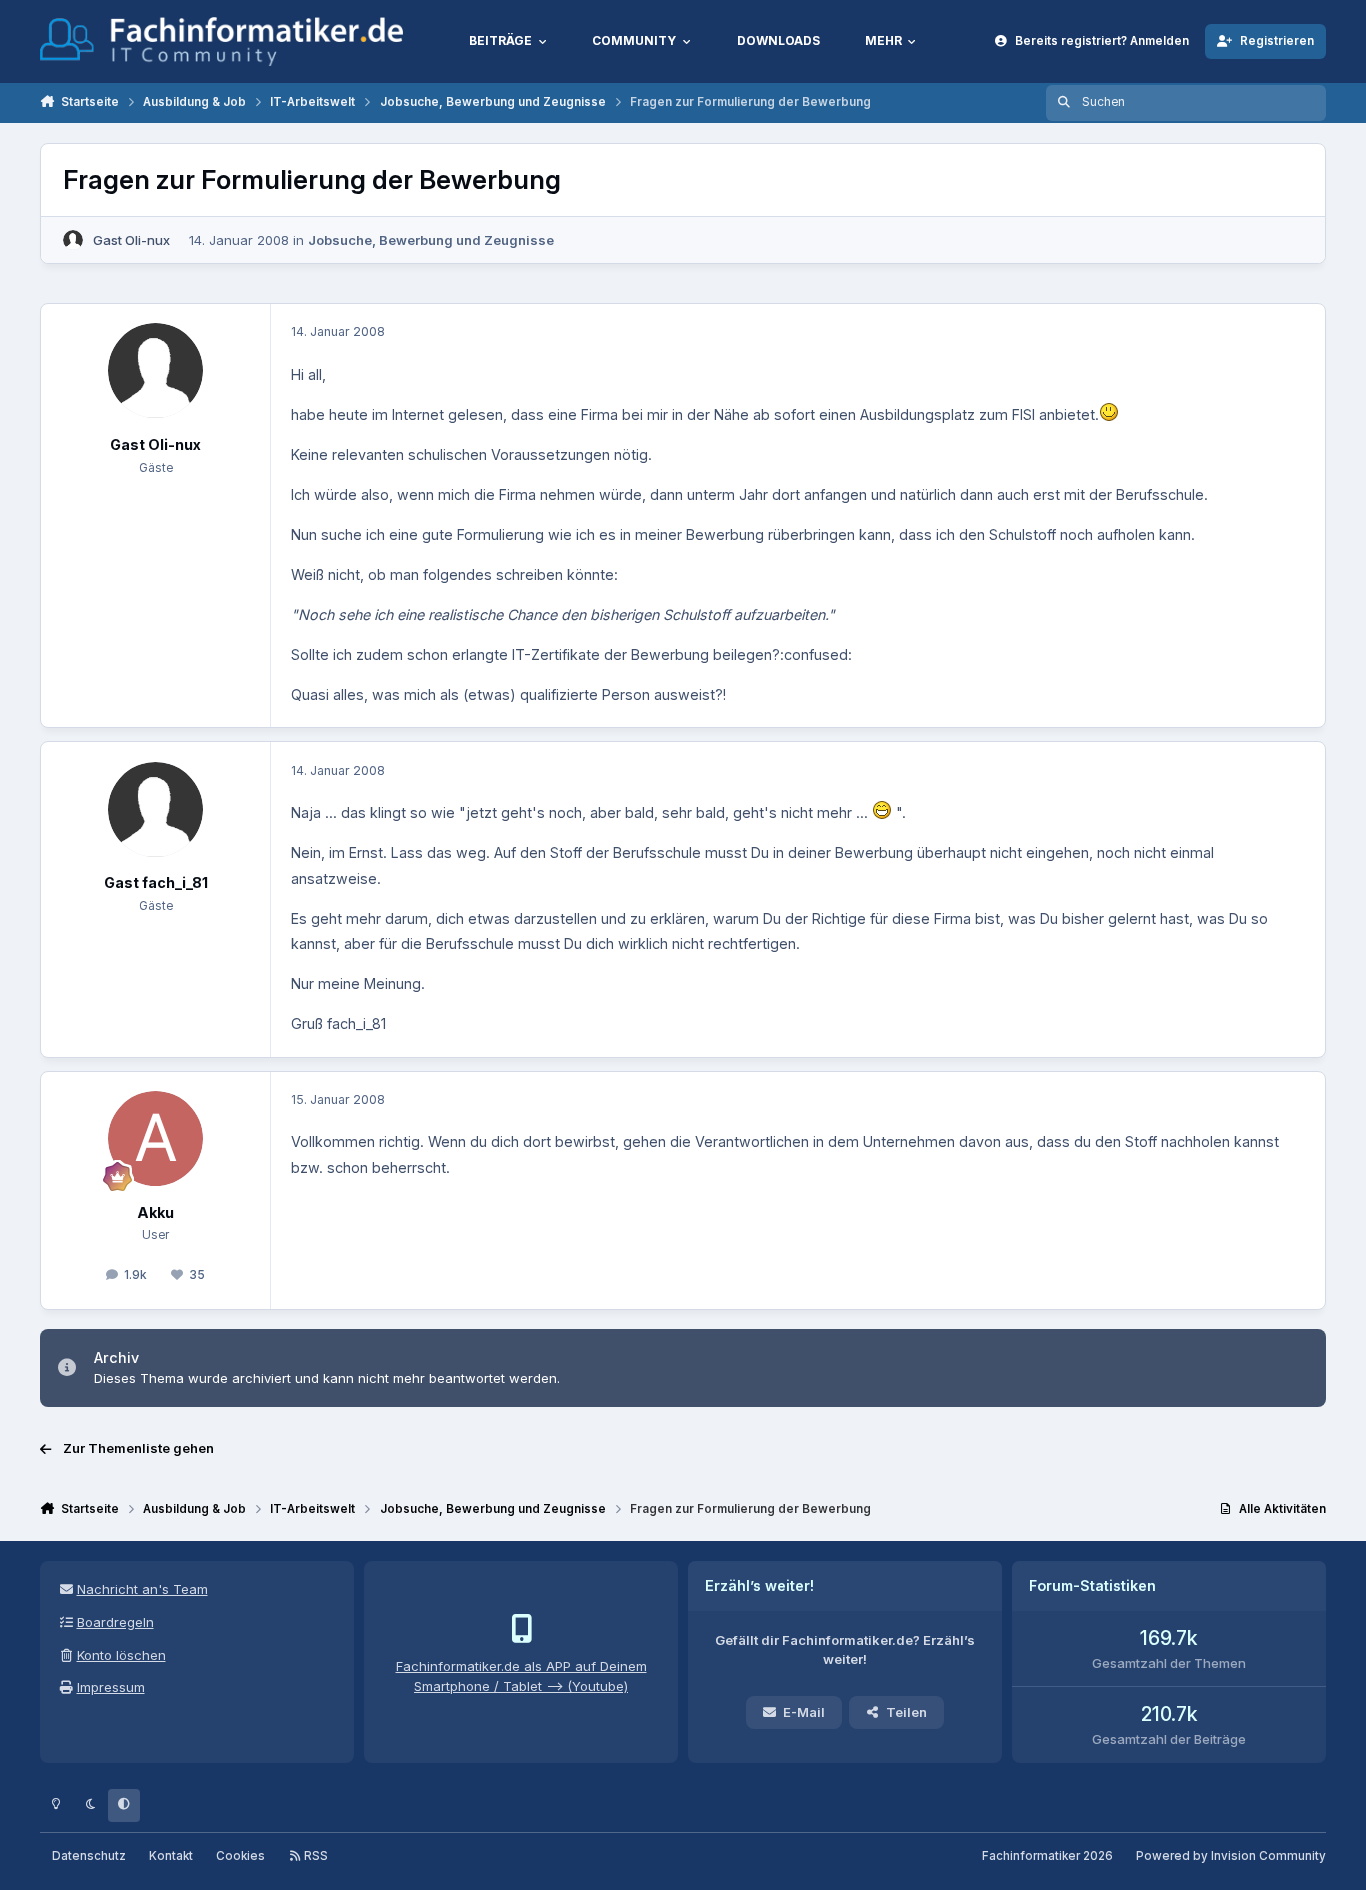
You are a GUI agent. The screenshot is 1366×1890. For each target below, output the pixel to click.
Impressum (111, 1687)
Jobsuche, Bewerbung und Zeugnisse (431, 240)
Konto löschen (121, 1655)
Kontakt (171, 1856)
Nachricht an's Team (142, 1589)
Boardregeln (115, 1622)
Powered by (1231, 1856)
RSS (314, 1856)
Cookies (240, 1856)
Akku (155, 1212)
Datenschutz (89, 1856)
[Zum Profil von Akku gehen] (155, 1138)
